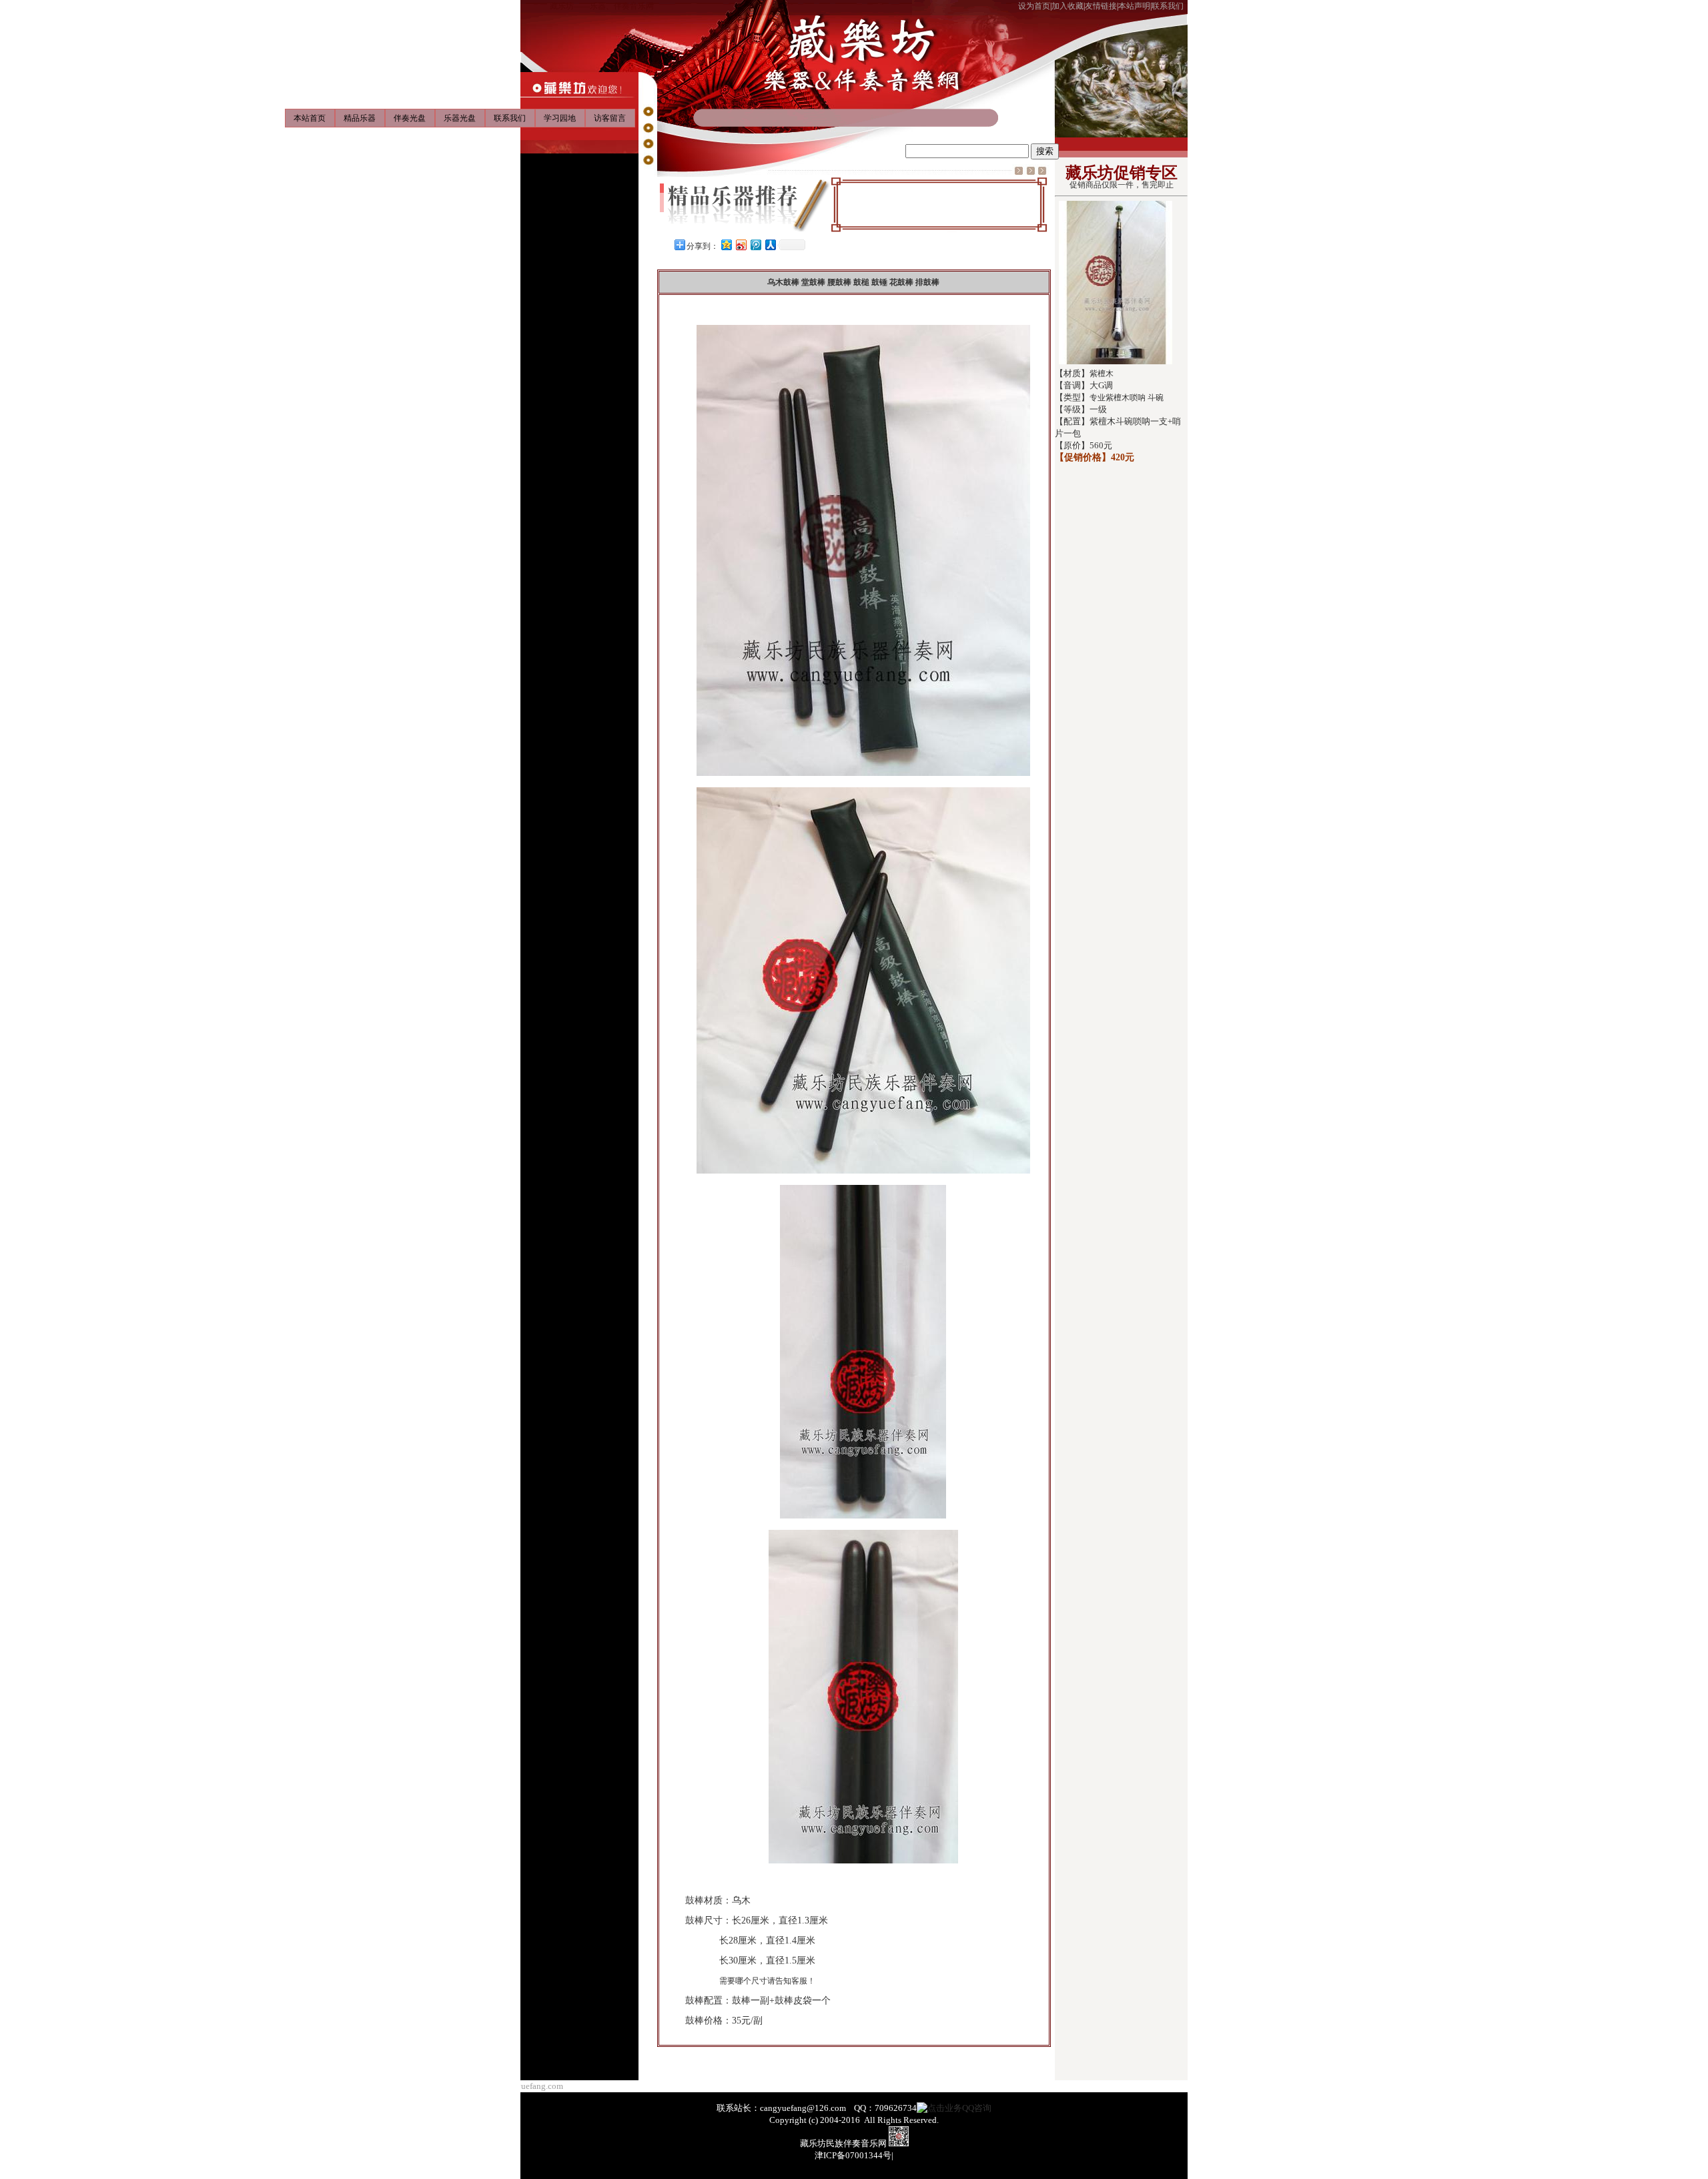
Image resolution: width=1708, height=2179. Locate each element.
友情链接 (1101, 6)
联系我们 (1168, 6)
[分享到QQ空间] (726, 245)
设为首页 (1034, 6)
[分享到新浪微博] (741, 245)
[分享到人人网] (770, 245)
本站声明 (1134, 6)
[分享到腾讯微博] (755, 245)
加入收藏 (1067, 6)
